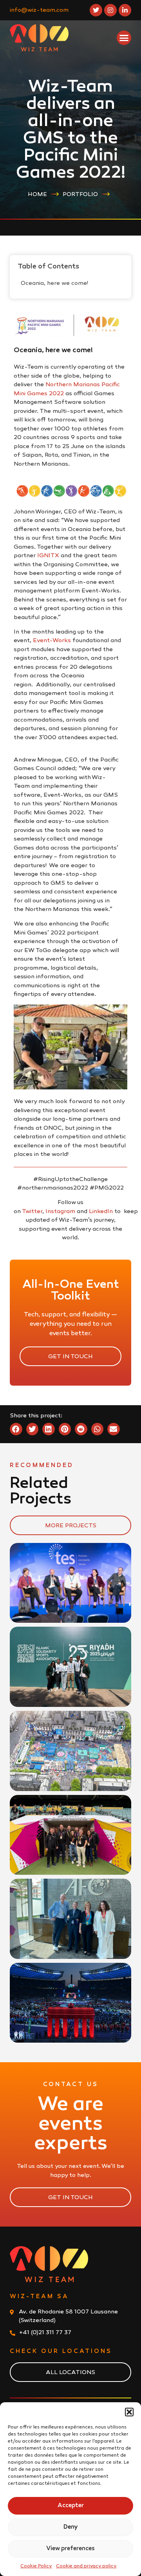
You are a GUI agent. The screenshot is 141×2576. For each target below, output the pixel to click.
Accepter (71, 2506)
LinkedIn (101, 1211)
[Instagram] (110, 10)
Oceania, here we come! (54, 283)
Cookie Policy (36, 2566)
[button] (129, 2412)
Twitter (32, 1211)
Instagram (60, 1211)
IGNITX (48, 556)
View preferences (70, 2549)
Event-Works (52, 641)
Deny (71, 2527)
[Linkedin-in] (125, 10)
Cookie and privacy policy (86, 2566)
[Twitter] (96, 10)
